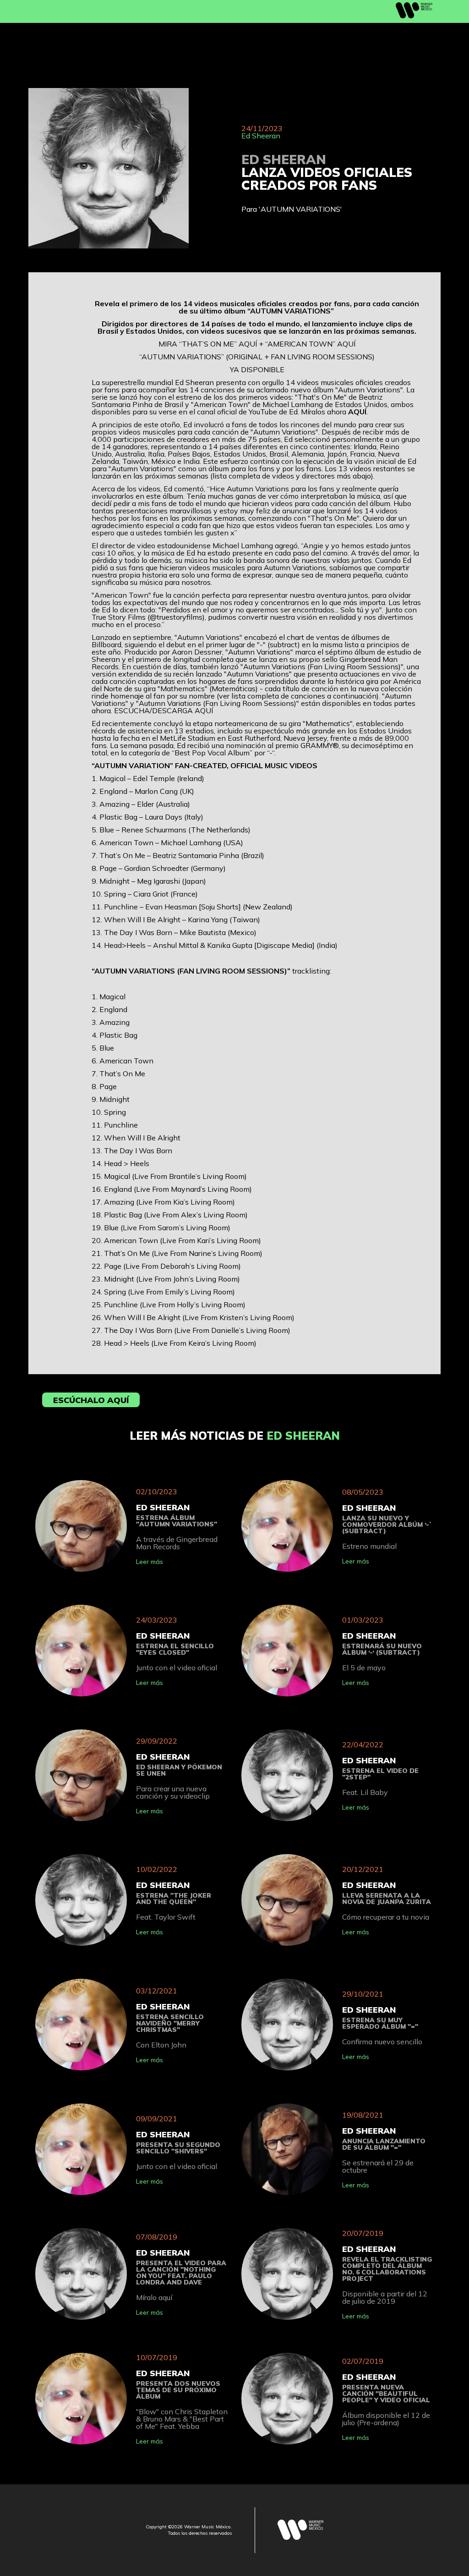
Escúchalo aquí (91, 1400)
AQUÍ (248, 344)
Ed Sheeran (261, 136)
